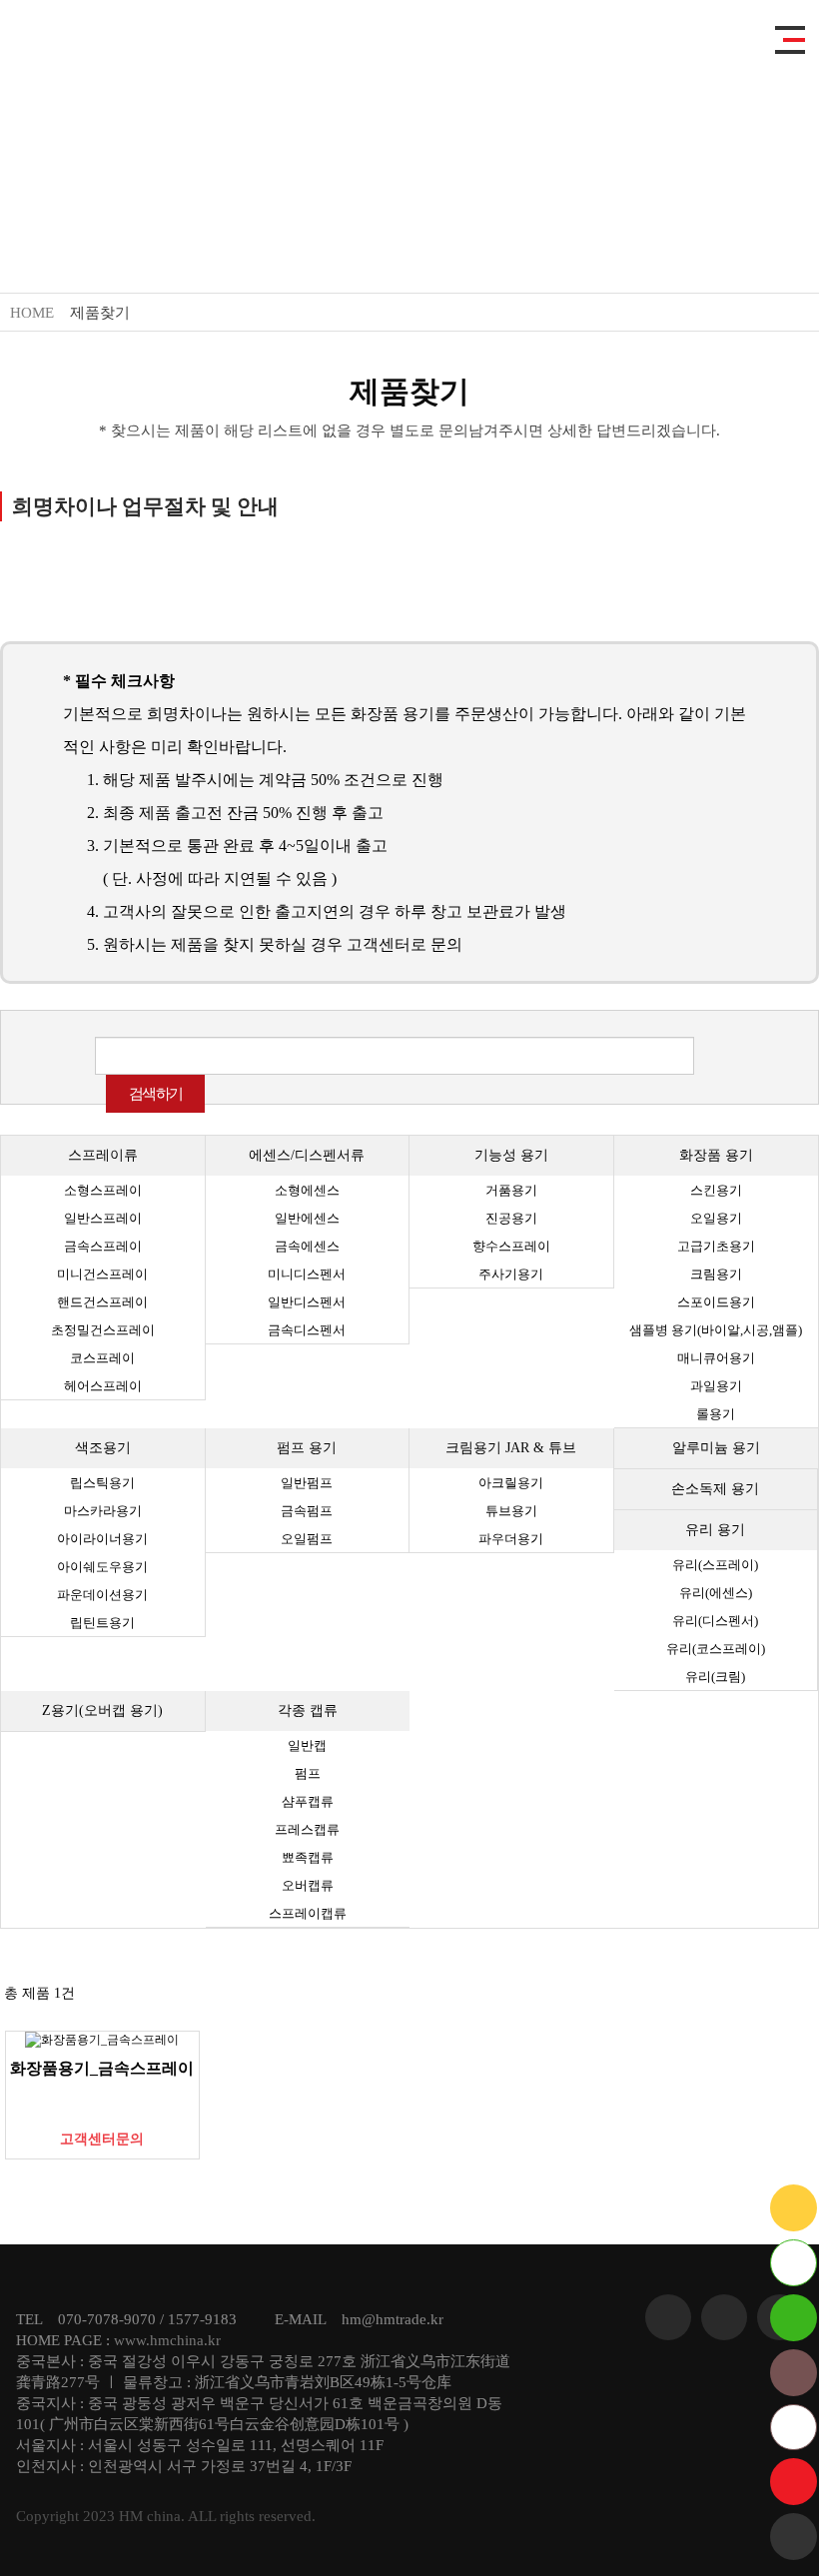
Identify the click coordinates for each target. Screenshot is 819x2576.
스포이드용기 (716, 1302)
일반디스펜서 (307, 1302)
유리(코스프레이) (716, 1649)
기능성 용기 (511, 1155)
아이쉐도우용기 (102, 1567)
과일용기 (716, 1386)
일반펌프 (307, 1483)
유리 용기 (715, 1530)
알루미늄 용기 (716, 1448)
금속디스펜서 (307, 1330)
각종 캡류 (308, 1711)
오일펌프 (307, 1539)
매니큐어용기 (716, 1358)
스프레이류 (103, 1155)
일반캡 (307, 1745)
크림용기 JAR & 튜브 (511, 1448)
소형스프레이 (103, 1190)
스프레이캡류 (308, 1913)
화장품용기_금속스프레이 (102, 2068)
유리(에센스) (716, 1593)
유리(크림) (715, 1677)
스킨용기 (716, 1190)
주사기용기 (511, 1274)
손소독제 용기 (715, 1489)
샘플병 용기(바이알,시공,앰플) (716, 1330)
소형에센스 (307, 1190)
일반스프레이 (103, 1218)
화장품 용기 (716, 1155)
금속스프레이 (103, 1246)
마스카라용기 (103, 1511)
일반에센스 (307, 1218)
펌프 (308, 1773)
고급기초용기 (716, 1246)
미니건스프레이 (102, 1274)
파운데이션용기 (102, 1595)
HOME (32, 313)
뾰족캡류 (308, 1857)
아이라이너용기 (102, 1539)
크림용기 (716, 1274)
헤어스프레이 (103, 1386)
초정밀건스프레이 (103, 1330)
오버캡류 (308, 1885)
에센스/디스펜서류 (307, 1155)
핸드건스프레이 (102, 1302)
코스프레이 (102, 1358)
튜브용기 (511, 1511)
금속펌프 (307, 1511)
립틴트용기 (102, 1623)
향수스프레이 (511, 1246)
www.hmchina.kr (167, 2340)
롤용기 (716, 1414)
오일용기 (716, 1218)
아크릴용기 (511, 1483)
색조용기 (103, 1448)
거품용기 (511, 1190)
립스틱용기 (102, 1483)
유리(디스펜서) (715, 1621)
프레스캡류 (307, 1829)
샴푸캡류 (308, 1801)
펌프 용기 (307, 1448)
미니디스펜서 (307, 1274)
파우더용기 (511, 1539)
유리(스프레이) (715, 1565)
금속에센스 (307, 1246)
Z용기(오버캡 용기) (102, 1711)
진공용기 (511, 1218)
